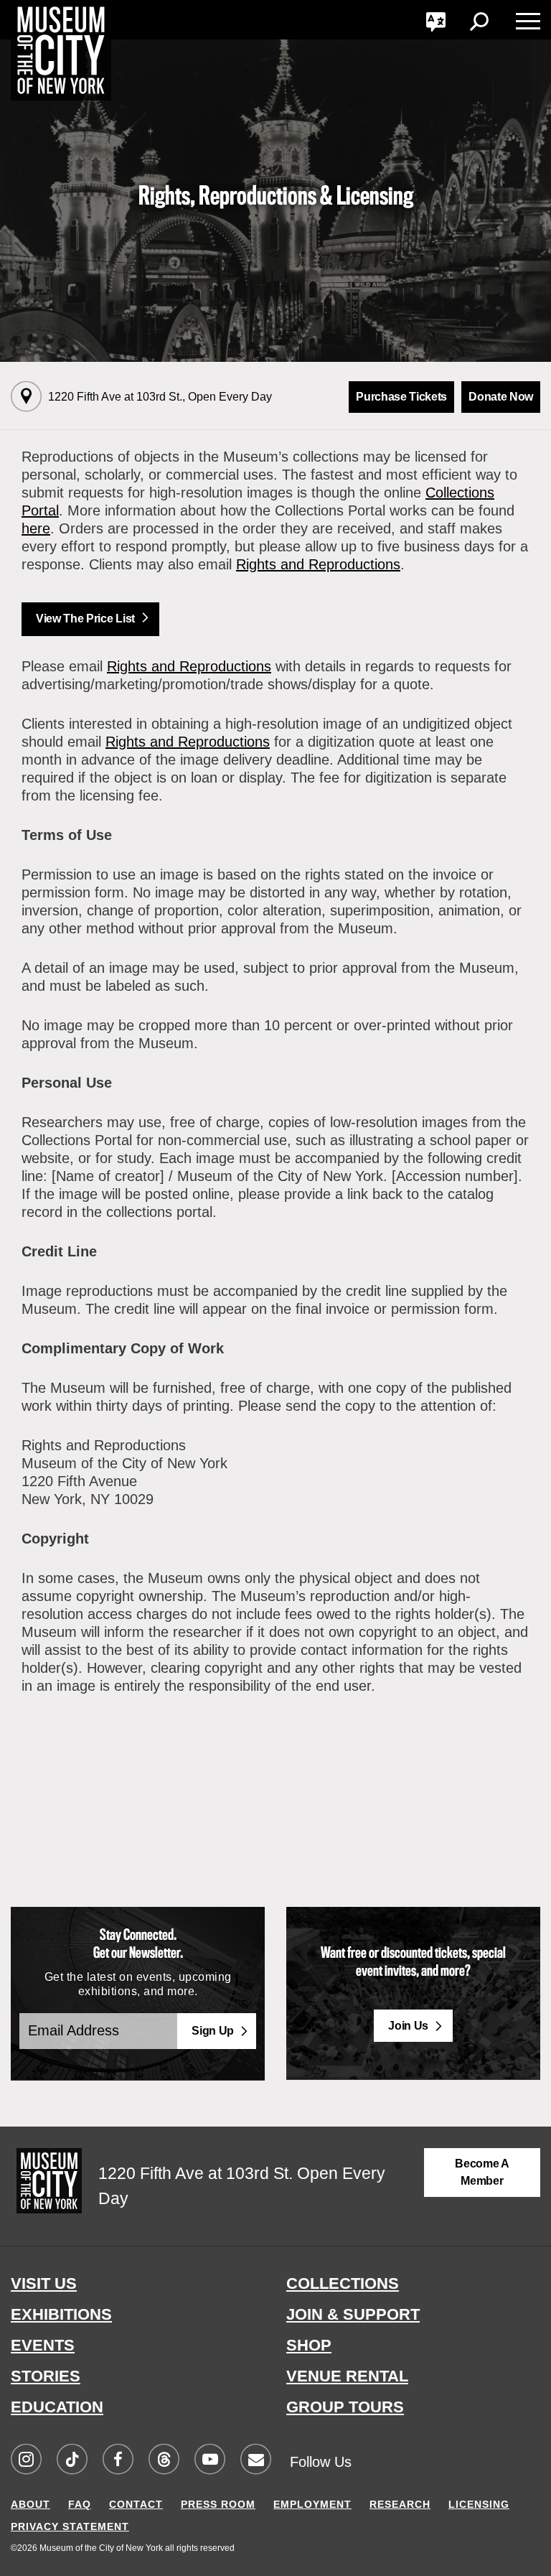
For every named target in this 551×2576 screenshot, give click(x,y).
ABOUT (30, 2504)
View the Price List (85, 619)
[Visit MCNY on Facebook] (118, 2460)
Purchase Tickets (401, 397)
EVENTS (43, 2345)
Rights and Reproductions (318, 564)
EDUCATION (57, 2407)
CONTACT (136, 2504)
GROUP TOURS (345, 2407)
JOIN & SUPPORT (353, 2314)
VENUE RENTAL (347, 2376)
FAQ (80, 2504)
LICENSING (479, 2504)
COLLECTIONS (343, 2283)
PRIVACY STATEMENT (70, 2526)
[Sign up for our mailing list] (255, 2460)
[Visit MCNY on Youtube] (209, 2460)
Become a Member (482, 2172)
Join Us (408, 2026)
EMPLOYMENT (312, 2504)
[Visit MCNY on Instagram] (26, 2460)
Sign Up (213, 2031)
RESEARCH (400, 2504)
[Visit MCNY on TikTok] (72, 2460)
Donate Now (501, 397)
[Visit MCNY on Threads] (164, 2460)
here (36, 528)
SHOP (309, 2345)
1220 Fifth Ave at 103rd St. (160, 397)
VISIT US (44, 2283)
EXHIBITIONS (61, 2314)
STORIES (46, 2376)
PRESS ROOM (218, 2504)
